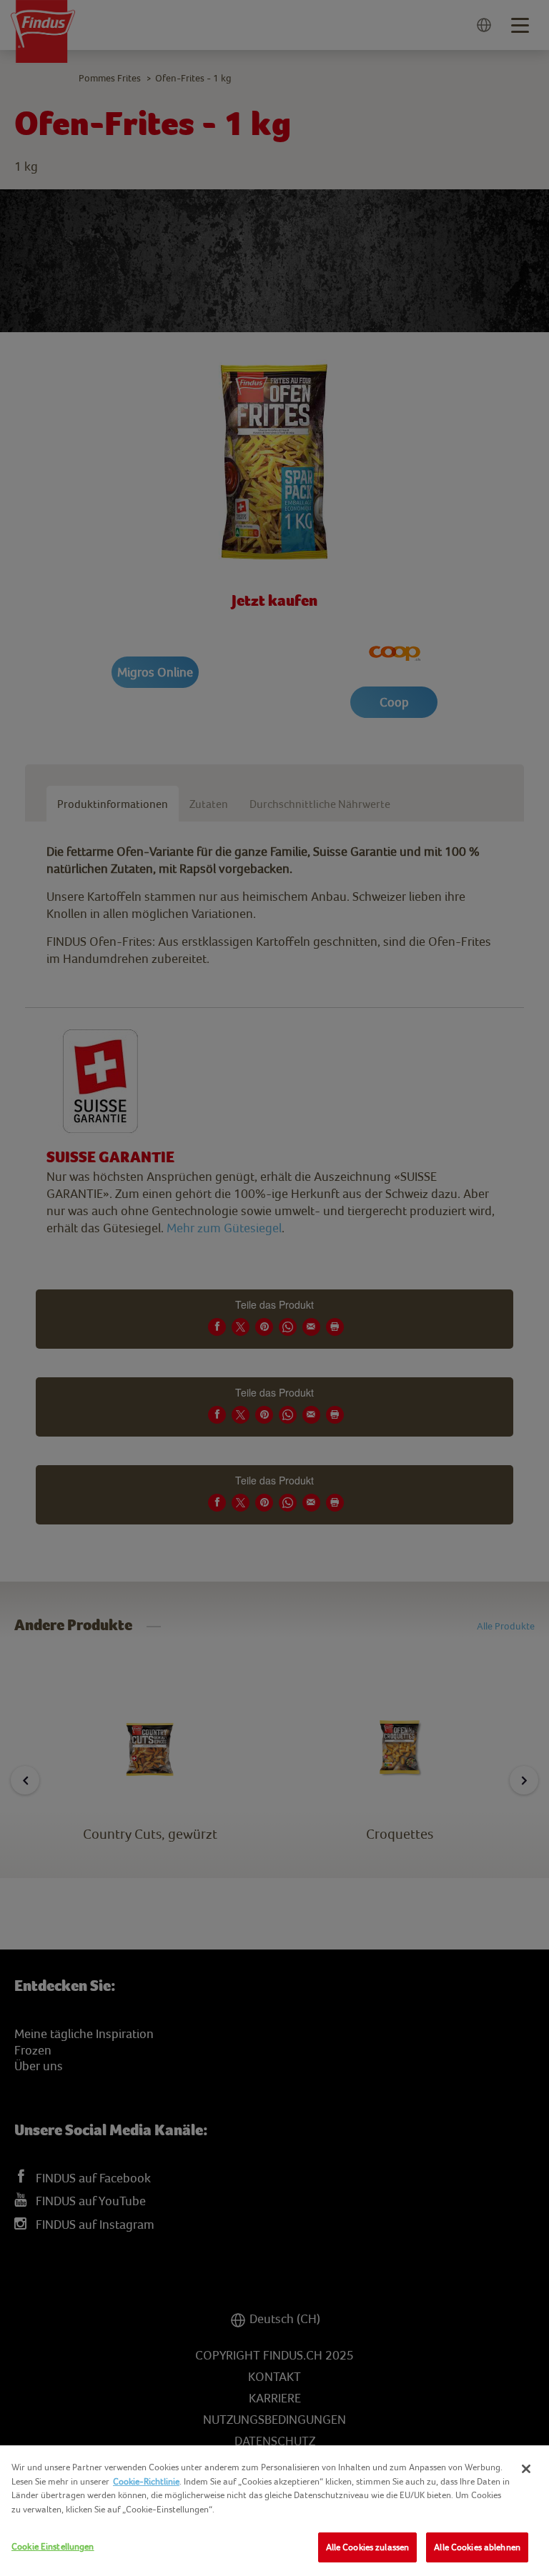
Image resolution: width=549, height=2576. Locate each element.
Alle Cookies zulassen (368, 2547)
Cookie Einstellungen (53, 2546)
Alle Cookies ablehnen (477, 2547)
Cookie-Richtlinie (146, 2481)
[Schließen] (526, 2469)
